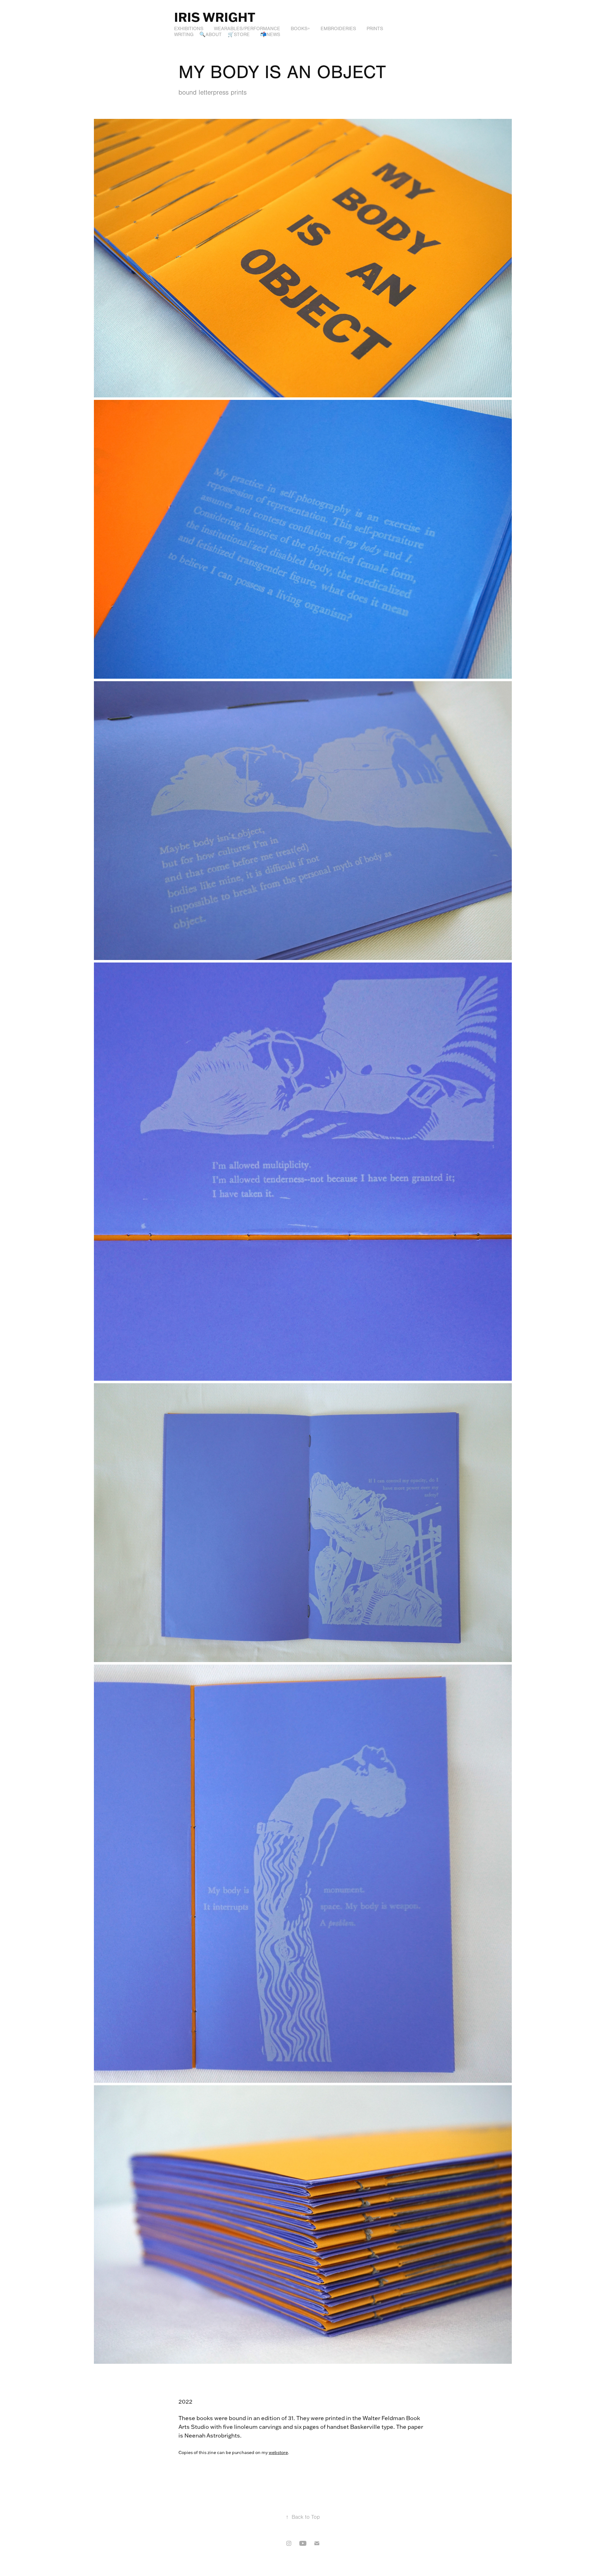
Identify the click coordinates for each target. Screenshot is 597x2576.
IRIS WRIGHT (215, 17)
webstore (278, 2452)
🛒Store (239, 35)
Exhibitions (189, 29)
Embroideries (338, 29)
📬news (270, 35)
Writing (184, 35)
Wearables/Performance (247, 29)
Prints (375, 29)
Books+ (300, 29)
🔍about (211, 35)
